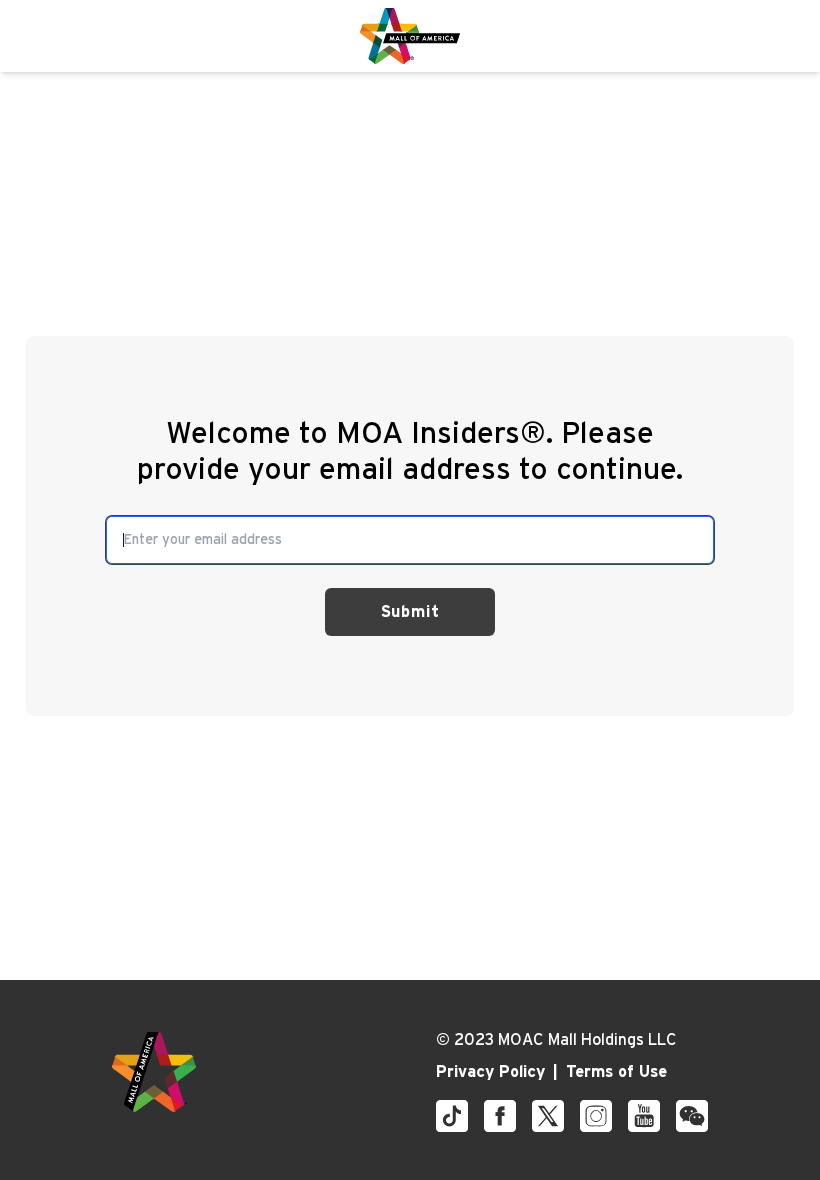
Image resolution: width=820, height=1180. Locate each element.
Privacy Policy (490, 1072)
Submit (410, 612)
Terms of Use (616, 1072)
